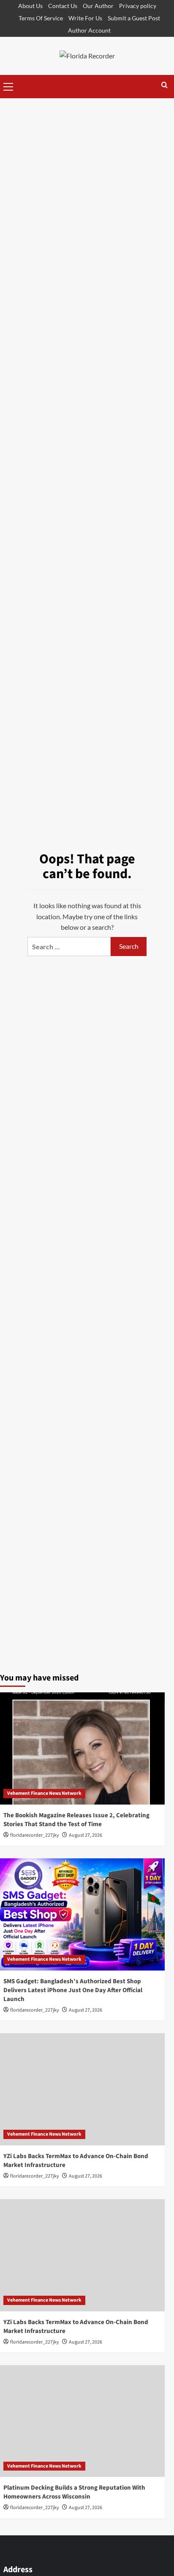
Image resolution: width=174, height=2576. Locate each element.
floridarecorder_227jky (35, 1835)
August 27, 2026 (86, 1835)
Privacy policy (138, 6)
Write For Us (85, 18)
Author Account (89, 30)
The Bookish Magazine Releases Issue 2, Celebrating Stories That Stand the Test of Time (76, 1820)
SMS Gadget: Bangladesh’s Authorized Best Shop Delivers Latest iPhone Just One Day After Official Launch (73, 1990)
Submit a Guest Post (134, 18)
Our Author (98, 6)
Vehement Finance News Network (44, 1793)
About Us (30, 6)
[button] (8, 86)
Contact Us (63, 6)
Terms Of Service (41, 18)
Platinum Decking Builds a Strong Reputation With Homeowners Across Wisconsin (74, 2492)
